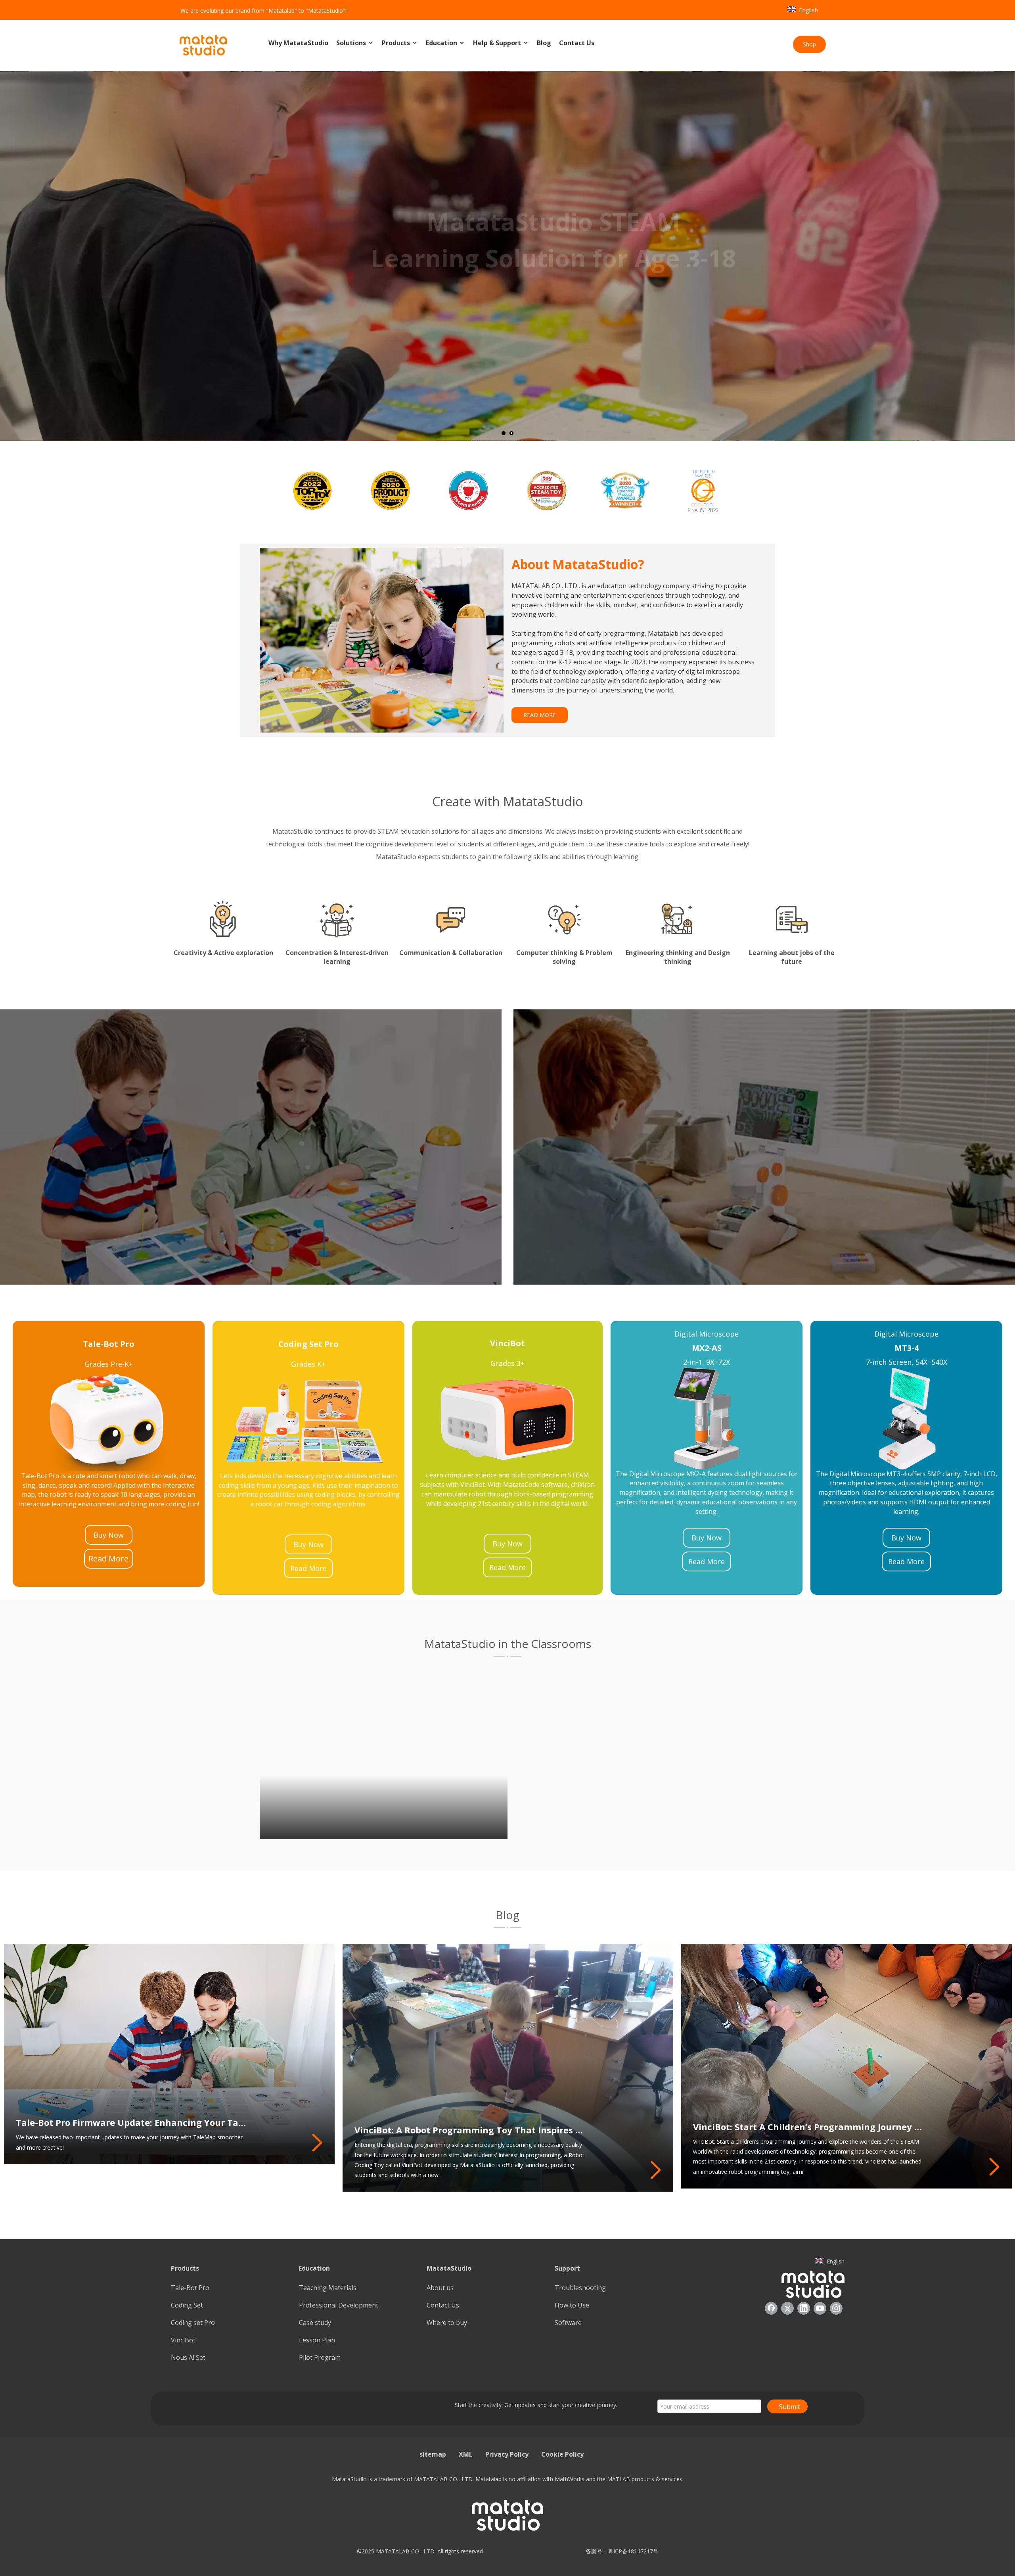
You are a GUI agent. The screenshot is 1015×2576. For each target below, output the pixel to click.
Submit (790, 2407)
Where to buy (447, 2323)
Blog (544, 43)
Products (397, 43)
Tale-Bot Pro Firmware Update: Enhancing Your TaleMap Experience (132, 2122)
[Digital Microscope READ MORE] (764, 1147)
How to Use (572, 2305)
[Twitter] (787, 2308)
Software (568, 2323)
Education (442, 43)
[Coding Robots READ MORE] (251, 1147)
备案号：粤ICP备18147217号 (620, 2551)
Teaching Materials (328, 2288)
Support (567, 2268)
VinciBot (183, 2340)
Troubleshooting (580, 2288)
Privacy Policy (507, 2454)
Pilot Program (320, 2357)
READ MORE (540, 715)
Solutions (352, 43)
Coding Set (187, 2305)
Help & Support (498, 43)
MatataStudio (449, 2268)
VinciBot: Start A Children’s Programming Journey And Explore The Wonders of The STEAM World (809, 2127)
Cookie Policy (562, 2454)
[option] (311, 490)
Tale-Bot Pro (190, 2288)
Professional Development (339, 2305)
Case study (315, 2323)
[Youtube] (820, 2308)
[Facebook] (771, 2308)
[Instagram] (836, 2308)
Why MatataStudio (298, 43)
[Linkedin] (804, 2308)
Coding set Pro (193, 2323)
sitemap (433, 2454)
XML (466, 2454)
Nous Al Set (188, 2357)
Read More (108, 1558)
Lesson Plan (317, 2340)
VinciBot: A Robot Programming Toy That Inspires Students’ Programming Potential (470, 2130)
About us (440, 2288)
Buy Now (109, 1535)
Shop (809, 44)
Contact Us (577, 43)
